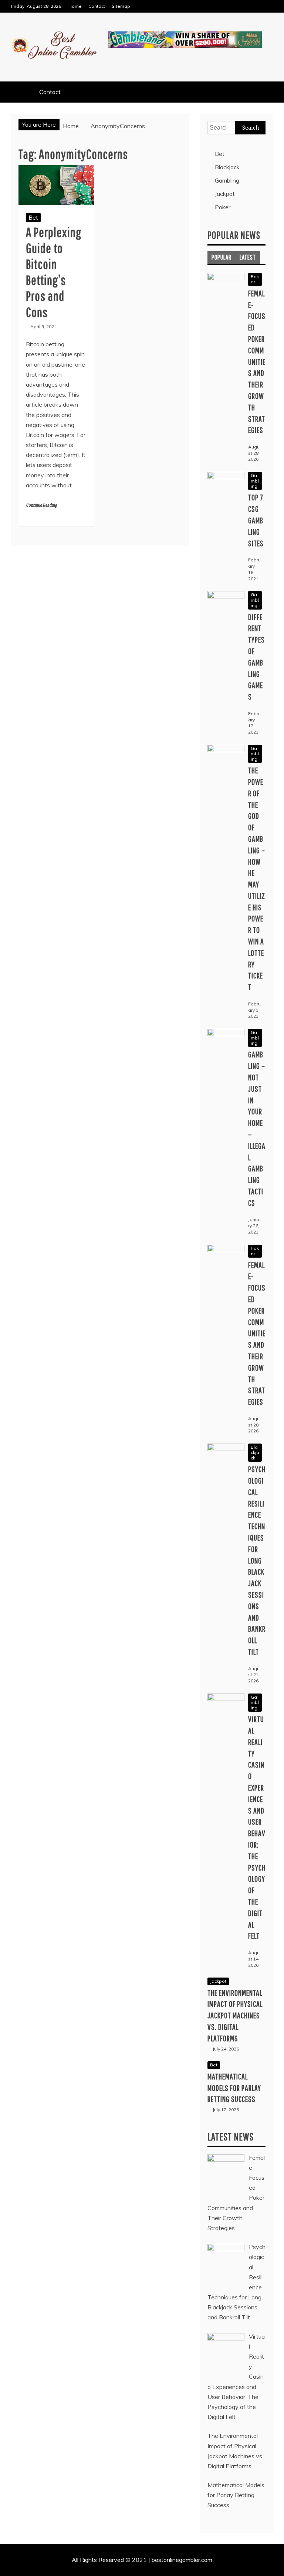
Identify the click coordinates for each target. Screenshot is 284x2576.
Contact (97, 6)
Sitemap (121, 6)
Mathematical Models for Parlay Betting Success (234, 2088)
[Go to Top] (275, 2568)
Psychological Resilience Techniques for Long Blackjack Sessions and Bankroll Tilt (257, 1560)
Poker (223, 207)
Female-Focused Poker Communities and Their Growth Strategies (257, 362)
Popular (222, 257)
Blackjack (227, 167)
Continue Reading (41, 505)
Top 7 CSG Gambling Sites (256, 520)
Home (75, 6)
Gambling (227, 180)
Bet (33, 217)
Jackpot (225, 194)
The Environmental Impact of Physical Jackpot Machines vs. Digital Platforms (235, 2015)
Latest (248, 257)
